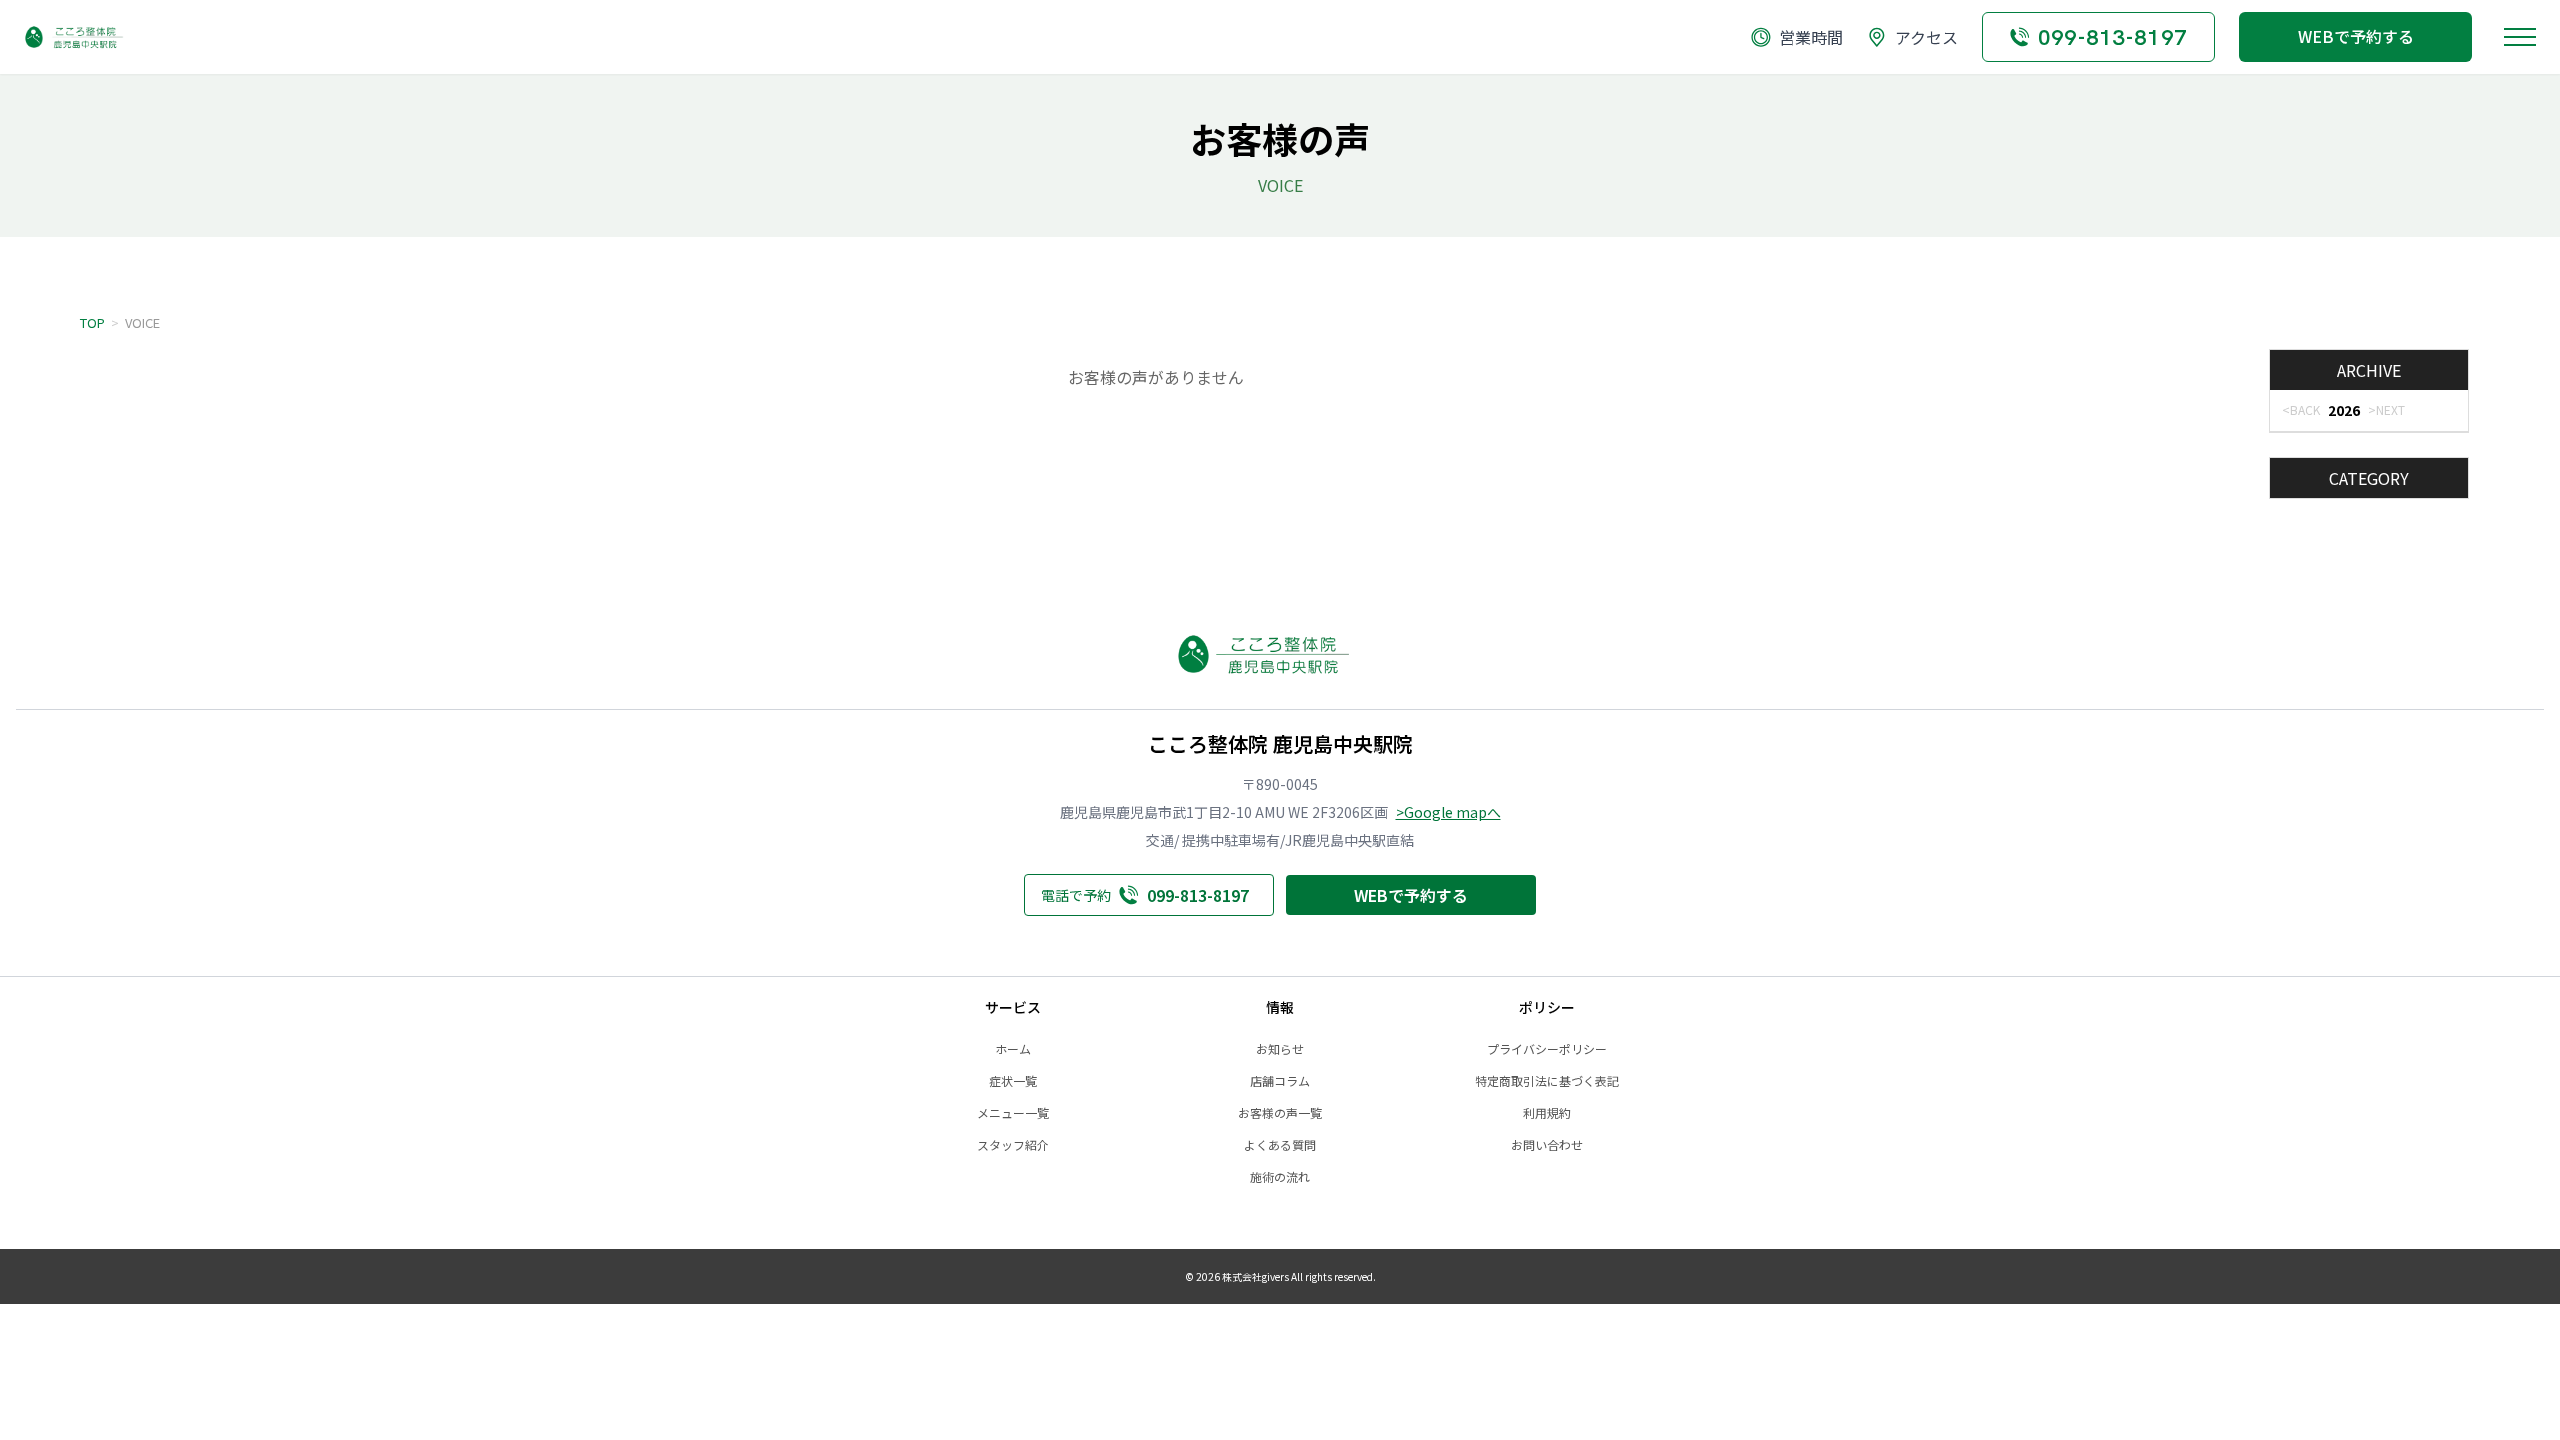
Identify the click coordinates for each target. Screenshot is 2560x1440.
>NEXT (2386, 409)
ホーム (1013, 1049)
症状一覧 (1013, 1081)
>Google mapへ (1448, 812)
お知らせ (1280, 1049)
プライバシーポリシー (1547, 1049)
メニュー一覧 (1013, 1113)
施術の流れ (1280, 1177)
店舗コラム (1280, 1081)
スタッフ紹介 (1013, 1145)
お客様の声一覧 (1280, 1113)
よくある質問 (1280, 1145)
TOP (92, 322)
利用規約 (1547, 1113)
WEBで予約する (2356, 36)
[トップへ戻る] (83, 37)
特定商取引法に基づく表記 (1547, 1081)
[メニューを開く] (2520, 37)
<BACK (2301, 409)
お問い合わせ (1547, 1145)
